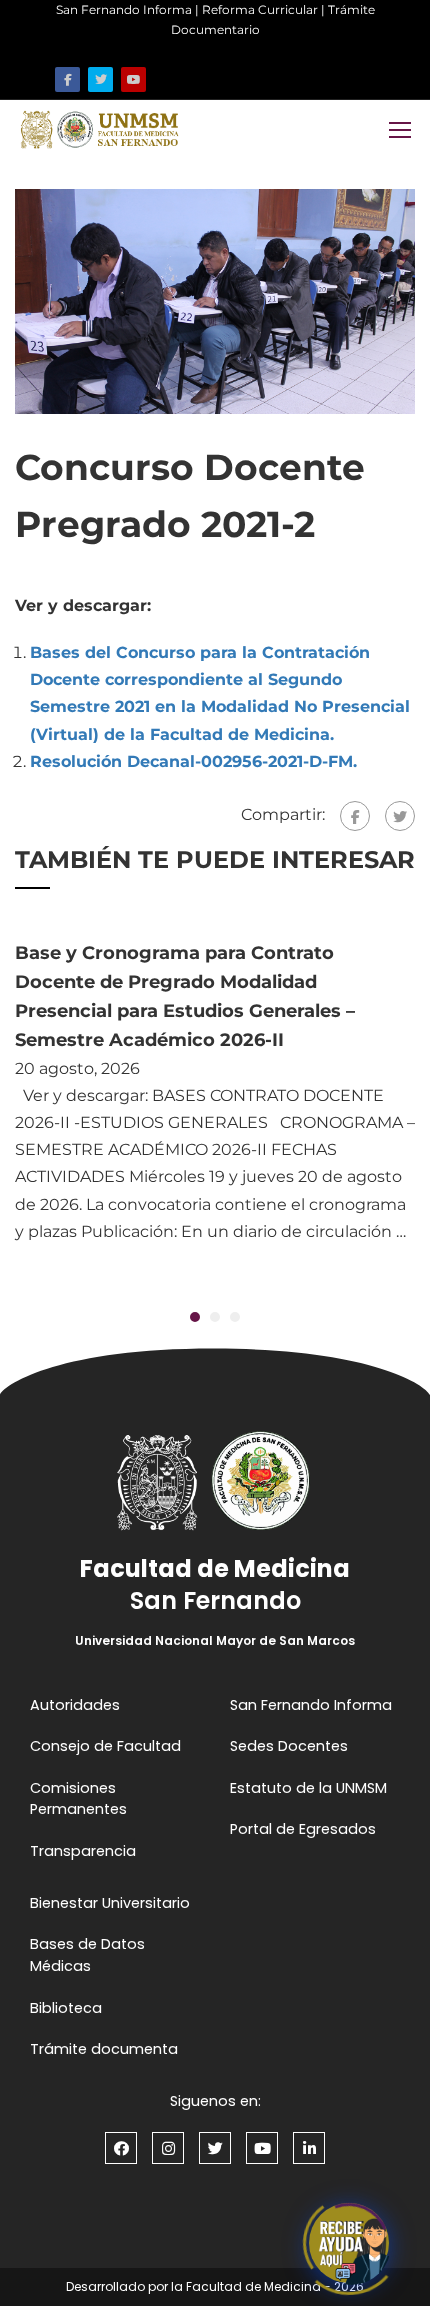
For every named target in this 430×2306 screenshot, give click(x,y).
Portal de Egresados (303, 1829)
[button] (195, 1317)
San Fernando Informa (124, 9)
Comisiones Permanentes (78, 1799)
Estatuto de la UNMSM (308, 1788)
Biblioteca (66, 2008)
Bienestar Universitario (110, 1903)
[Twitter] (400, 816)
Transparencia (83, 1851)
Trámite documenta (104, 2049)
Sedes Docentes (289, 1746)
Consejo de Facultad (105, 1746)
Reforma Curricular (260, 9)
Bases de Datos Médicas (87, 1955)
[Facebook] (355, 816)
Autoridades (75, 1705)
